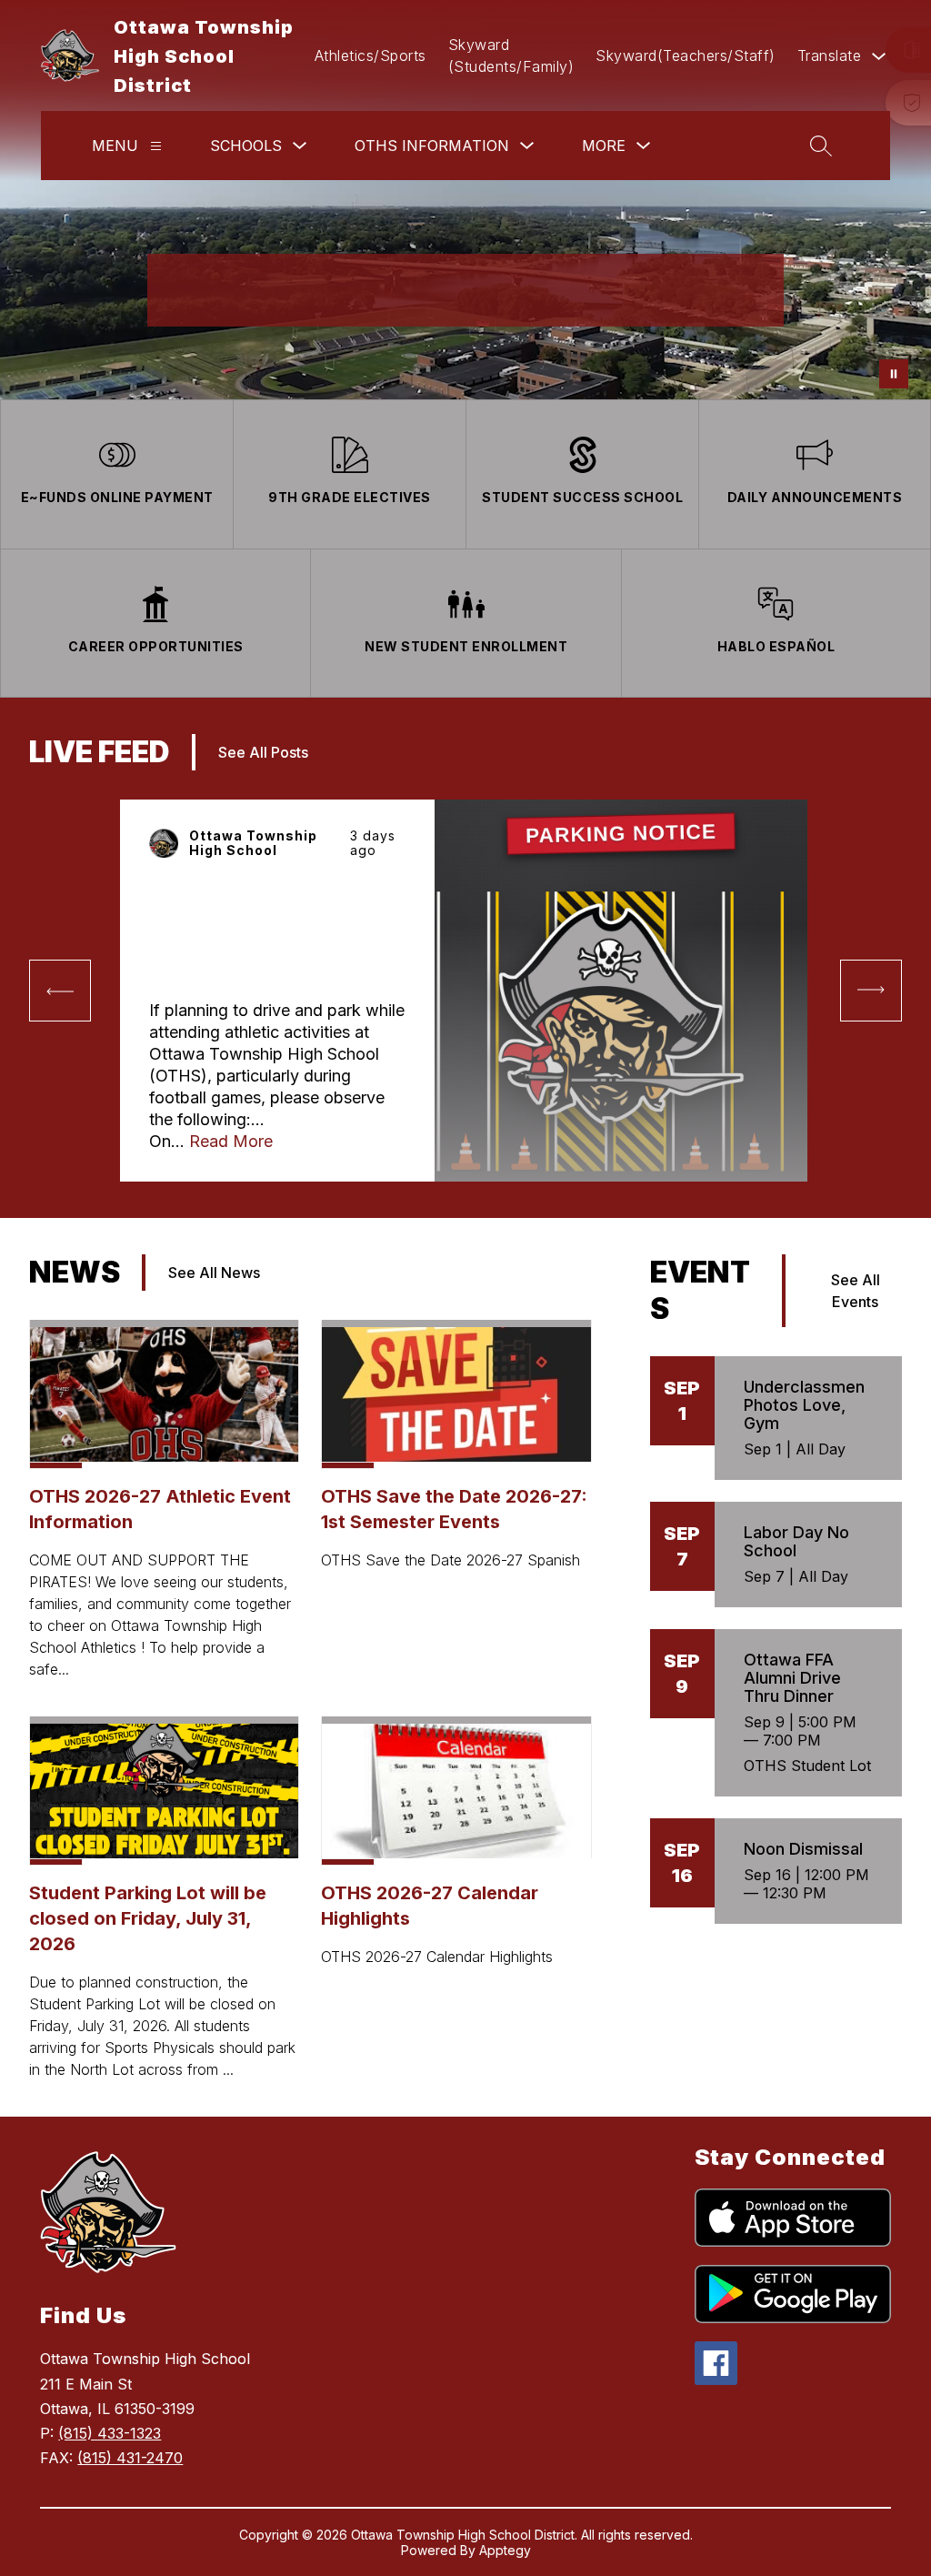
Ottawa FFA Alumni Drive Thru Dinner (792, 1678)
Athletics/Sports (370, 55)
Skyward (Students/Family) (511, 55)
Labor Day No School (796, 1541)
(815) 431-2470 (130, 2458)
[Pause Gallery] (894, 374)
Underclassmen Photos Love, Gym (804, 1405)
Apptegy (505, 2550)
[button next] (871, 991)
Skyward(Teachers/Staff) (686, 55)
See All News (214, 1273)
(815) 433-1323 (110, 2433)
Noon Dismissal (803, 1849)
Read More (231, 1141)
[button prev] (60, 991)
